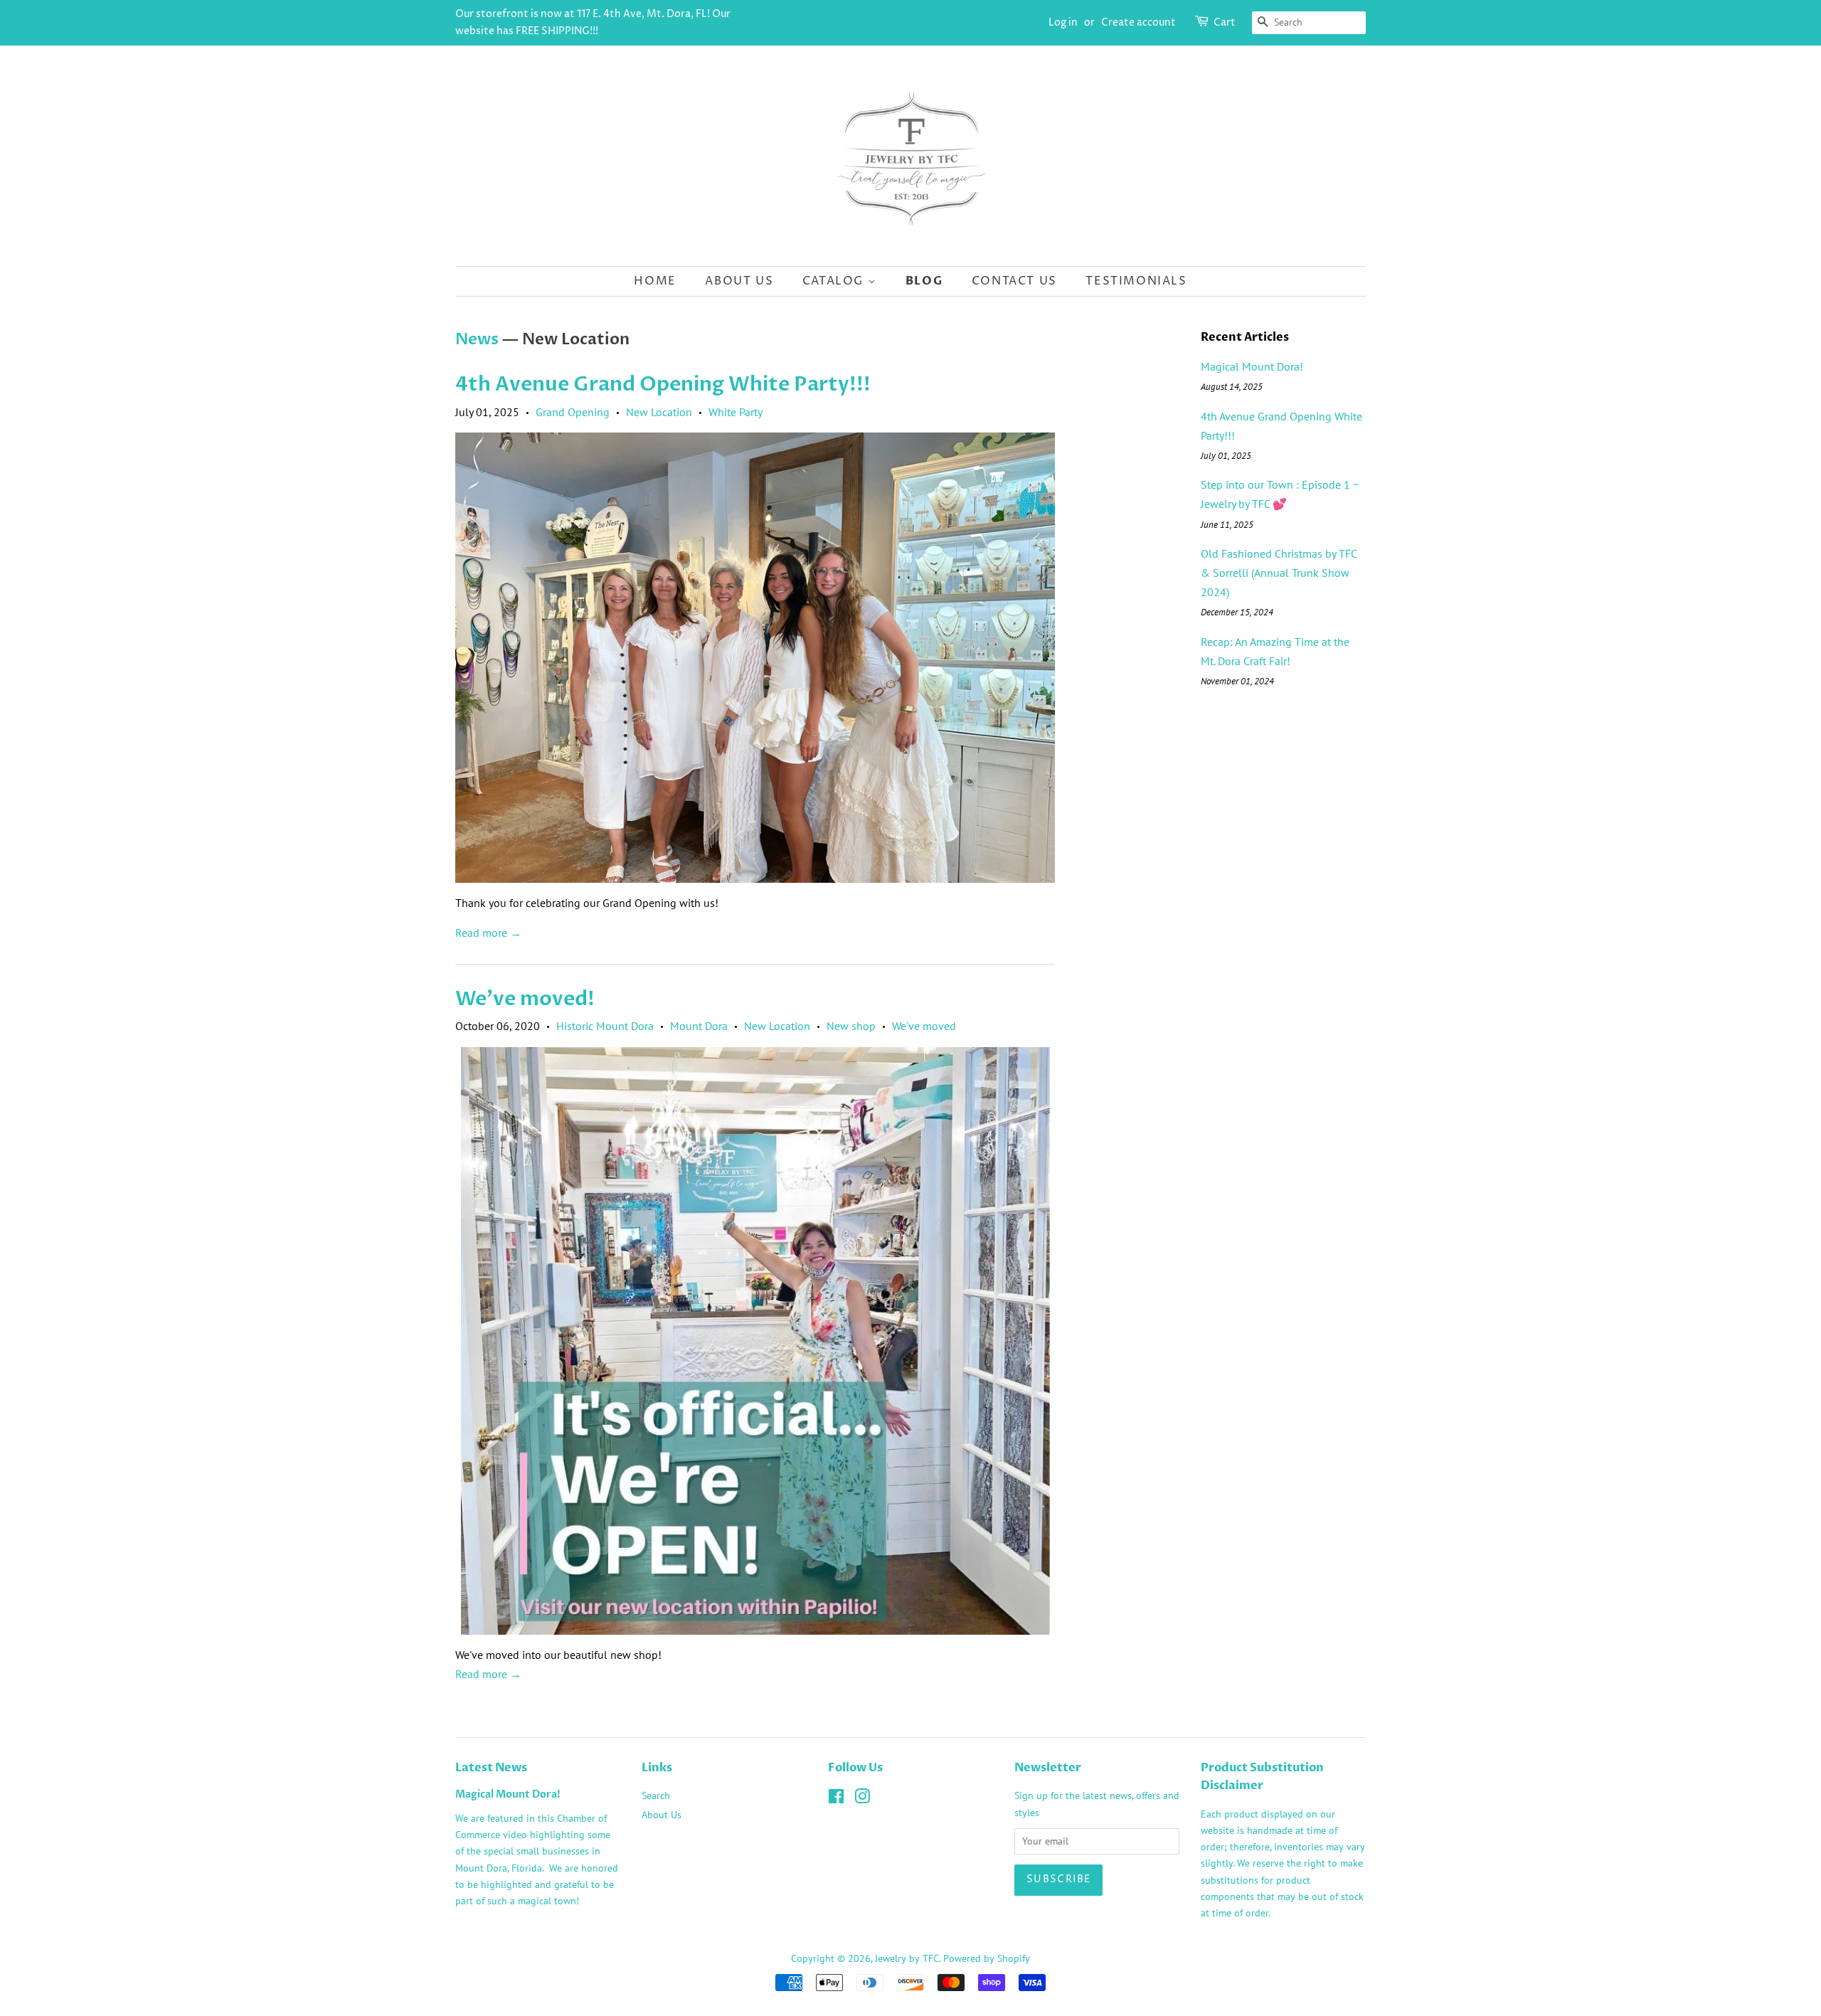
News (477, 339)
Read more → (488, 933)
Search (656, 1795)
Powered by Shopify (987, 1958)
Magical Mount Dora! (1252, 366)
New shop (851, 1026)
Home (655, 281)
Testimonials (1136, 281)
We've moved (924, 1026)
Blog (924, 281)
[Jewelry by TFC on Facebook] (836, 1799)
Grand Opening (573, 412)
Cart (1225, 22)
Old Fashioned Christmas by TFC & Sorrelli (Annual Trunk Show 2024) (1279, 573)
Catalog (835, 281)
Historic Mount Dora (605, 1026)
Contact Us (1014, 281)
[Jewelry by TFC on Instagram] (862, 1799)
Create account (1138, 22)
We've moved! (525, 999)
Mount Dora (699, 1026)
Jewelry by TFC (907, 1958)
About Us (739, 281)
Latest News (491, 1768)
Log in (1063, 22)
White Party (736, 412)
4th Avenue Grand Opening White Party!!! (663, 384)
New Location (659, 412)
